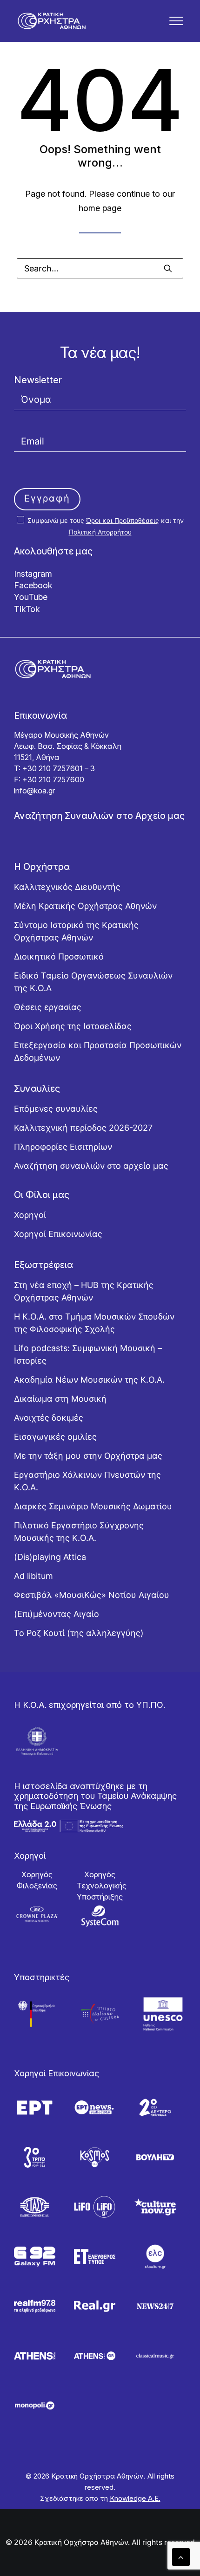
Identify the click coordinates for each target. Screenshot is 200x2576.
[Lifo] (95, 2207)
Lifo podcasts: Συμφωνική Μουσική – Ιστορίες (88, 1354)
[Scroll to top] (181, 2556)
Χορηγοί (30, 1215)
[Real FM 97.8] (35, 2306)
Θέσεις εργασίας (48, 1007)
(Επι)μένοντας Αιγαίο (57, 1614)
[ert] (35, 2108)
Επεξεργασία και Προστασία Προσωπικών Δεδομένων (98, 1051)
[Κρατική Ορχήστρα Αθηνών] (52, 21)
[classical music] (155, 2356)
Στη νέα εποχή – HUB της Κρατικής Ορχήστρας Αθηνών (84, 1291)
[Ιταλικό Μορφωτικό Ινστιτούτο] (100, 2014)
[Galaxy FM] (35, 2257)
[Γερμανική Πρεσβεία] (37, 2014)
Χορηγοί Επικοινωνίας (58, 1234)
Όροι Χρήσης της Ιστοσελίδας (73, 1026)
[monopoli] (35, 2405)
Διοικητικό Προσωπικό (59, 956)
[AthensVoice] (35, 2356)
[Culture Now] (155, 2207)
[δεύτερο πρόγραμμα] (155, 2108)
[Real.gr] (95, 2306)
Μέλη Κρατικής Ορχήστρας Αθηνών (85, 906)
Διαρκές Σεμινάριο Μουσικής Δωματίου (93, 1506)
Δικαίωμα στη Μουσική (60, 1399)
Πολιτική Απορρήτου (100, 532)
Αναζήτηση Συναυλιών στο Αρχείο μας (99, 816)
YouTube (31, 597)
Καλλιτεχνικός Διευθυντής (67, 887)
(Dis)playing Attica (50, 1557)
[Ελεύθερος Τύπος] (95, 2257)
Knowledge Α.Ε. (135, 2498)
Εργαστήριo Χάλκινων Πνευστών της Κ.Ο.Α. (87, 1481)
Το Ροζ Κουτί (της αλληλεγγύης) (79, 1633)
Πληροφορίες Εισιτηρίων (63, 1147)
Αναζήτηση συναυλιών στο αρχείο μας (91, 1166)
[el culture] (155, 2257)
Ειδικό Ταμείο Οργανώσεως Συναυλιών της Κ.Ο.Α (93, 982)
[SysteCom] (100, 1916)
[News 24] (155, 2306)
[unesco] (163, 2014)
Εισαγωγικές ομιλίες (55, 1437)
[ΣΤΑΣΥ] (35, 2207)
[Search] (100, 268)
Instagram (33, 574)
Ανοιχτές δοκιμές (49, 1418)
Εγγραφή (47, 498)
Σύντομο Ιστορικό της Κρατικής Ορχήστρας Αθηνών (76, 931)
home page (100, 208)
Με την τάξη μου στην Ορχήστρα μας (88, 1456)
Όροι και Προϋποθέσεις (123, 520)
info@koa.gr (34, 791)
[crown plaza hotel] (37, 1914)
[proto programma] (95, 2108)
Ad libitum (33, 1576)
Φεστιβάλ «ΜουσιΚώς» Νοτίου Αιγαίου (92, 1595)
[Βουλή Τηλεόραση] (155, 2157)
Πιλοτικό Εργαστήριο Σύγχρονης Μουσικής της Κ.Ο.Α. (79, 1532)
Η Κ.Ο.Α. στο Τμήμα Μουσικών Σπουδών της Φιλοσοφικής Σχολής (94, 1323)
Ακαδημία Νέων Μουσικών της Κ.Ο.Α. (89, 1380)
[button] (176, 21)
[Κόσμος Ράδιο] (95, 2157)
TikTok (27, 609)
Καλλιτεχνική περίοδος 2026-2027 (83, 1128)
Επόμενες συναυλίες (56, 1109)
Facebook (33, 585)
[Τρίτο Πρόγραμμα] (35, 2157)
